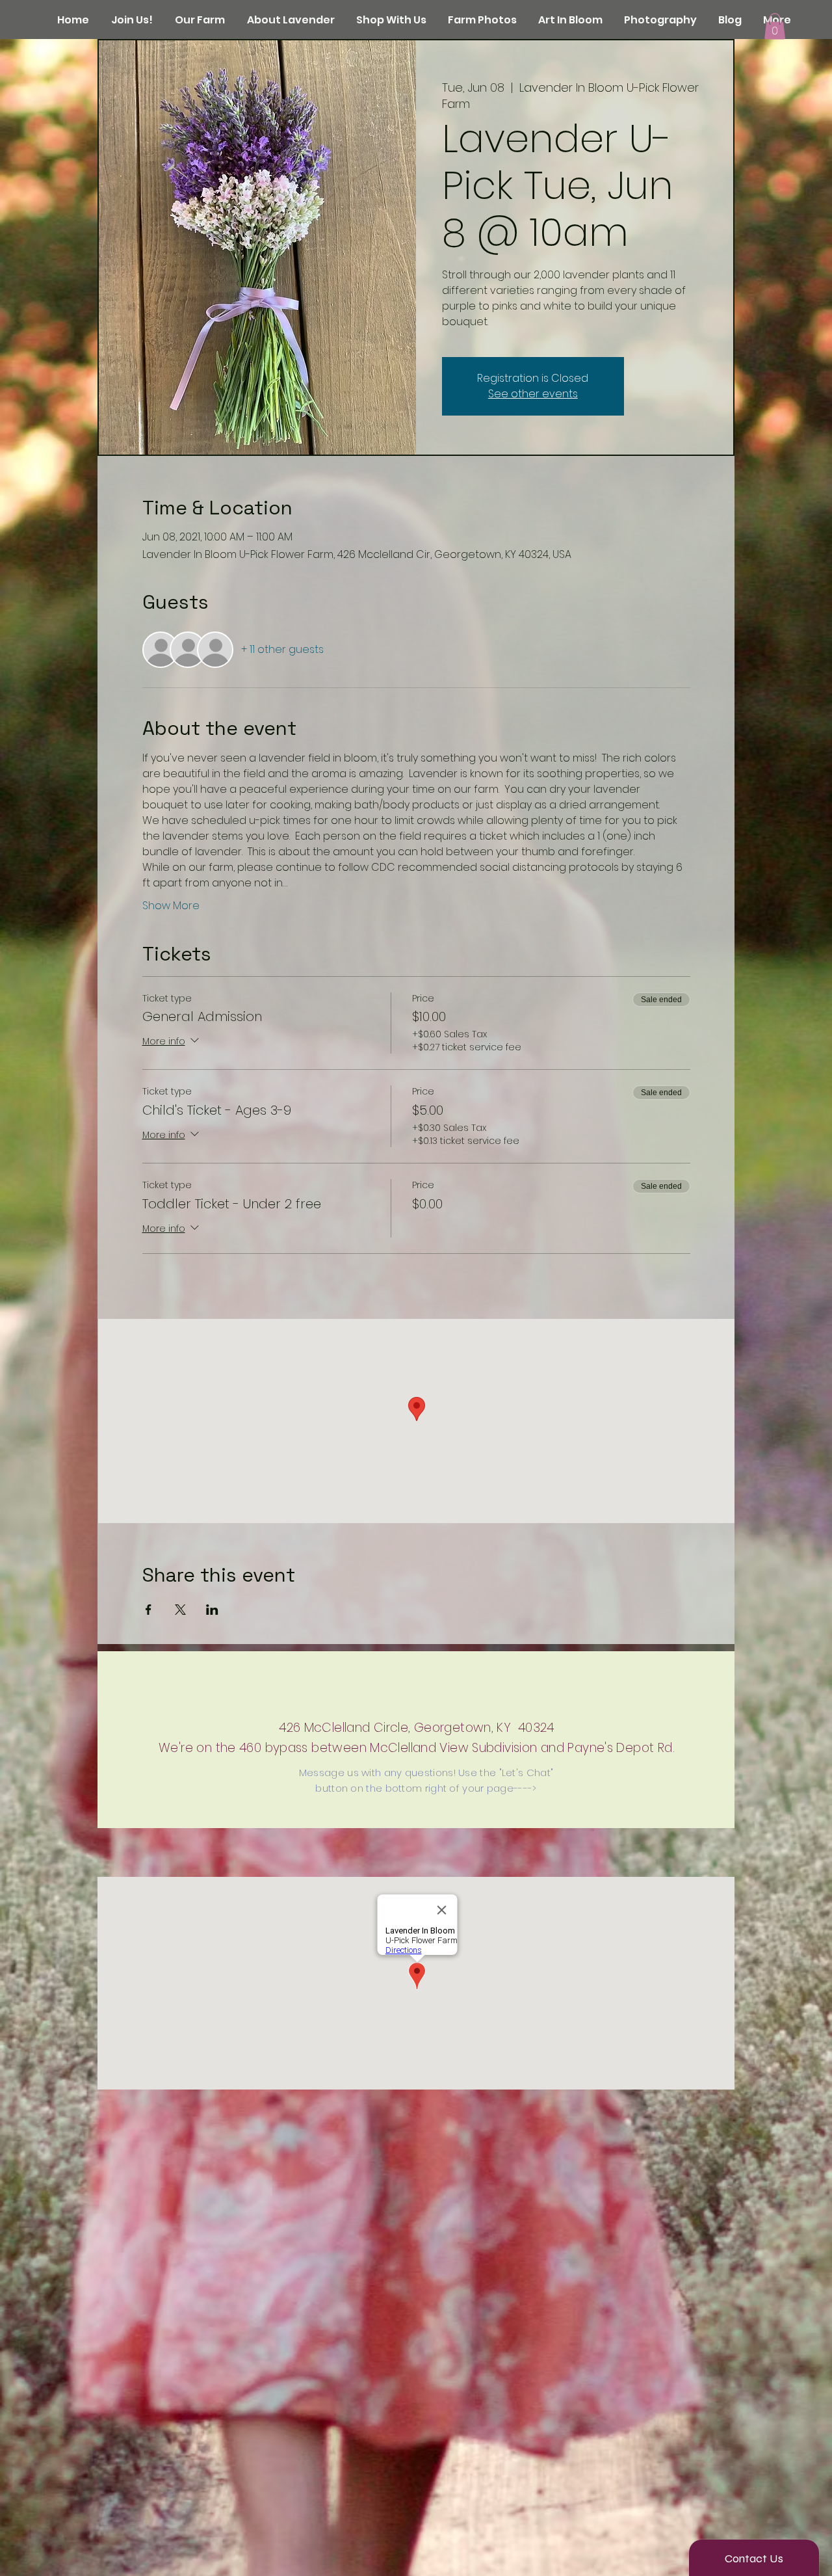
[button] (775, 26)
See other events (533, 394)
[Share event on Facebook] (149, 1610)
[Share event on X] (180, 1610)
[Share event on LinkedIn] (212, 1610)
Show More (171, 906)
